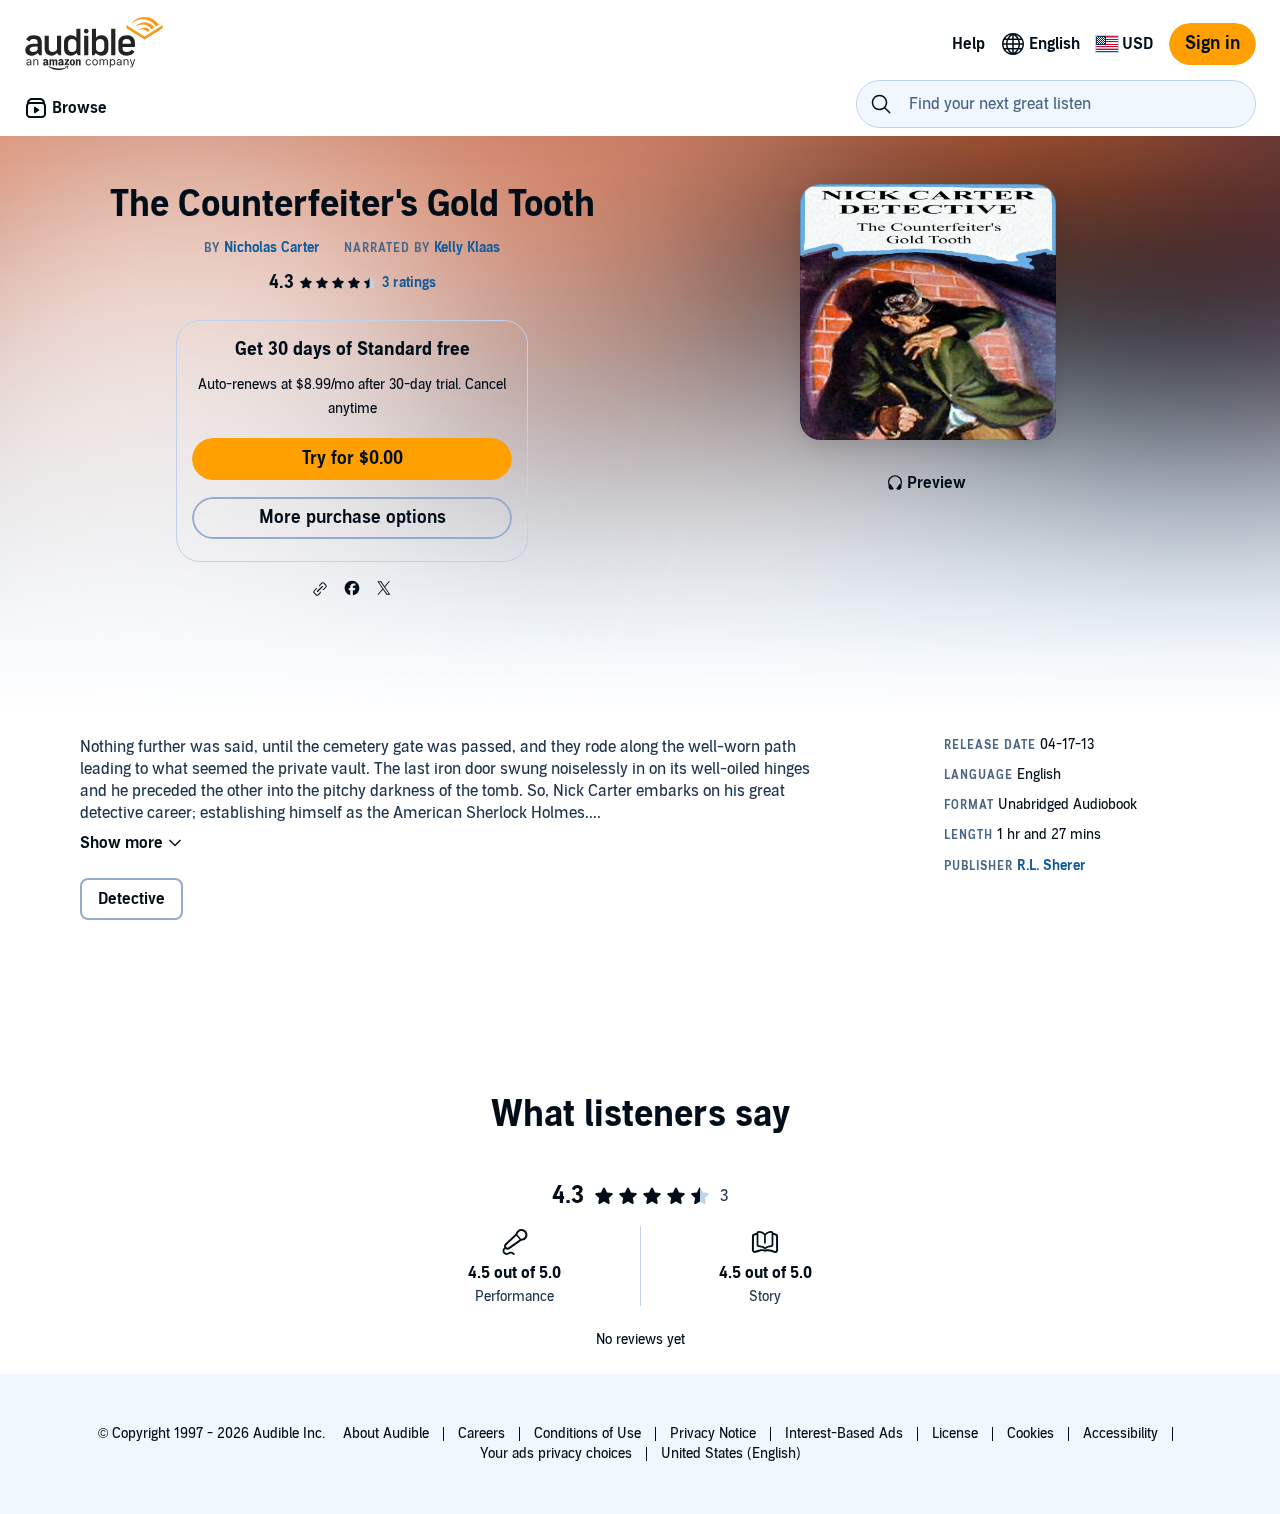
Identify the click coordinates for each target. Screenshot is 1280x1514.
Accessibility (1120, 1433)
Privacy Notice (713, 1433)
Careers (481, 1433)
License (955, 1433)
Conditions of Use (587, 1433)
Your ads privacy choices (556, 1453)
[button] (320, 589)
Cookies (1030, 1433)
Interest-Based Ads (844, 1433)
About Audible (386, 1433)
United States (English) (731, 1453)
